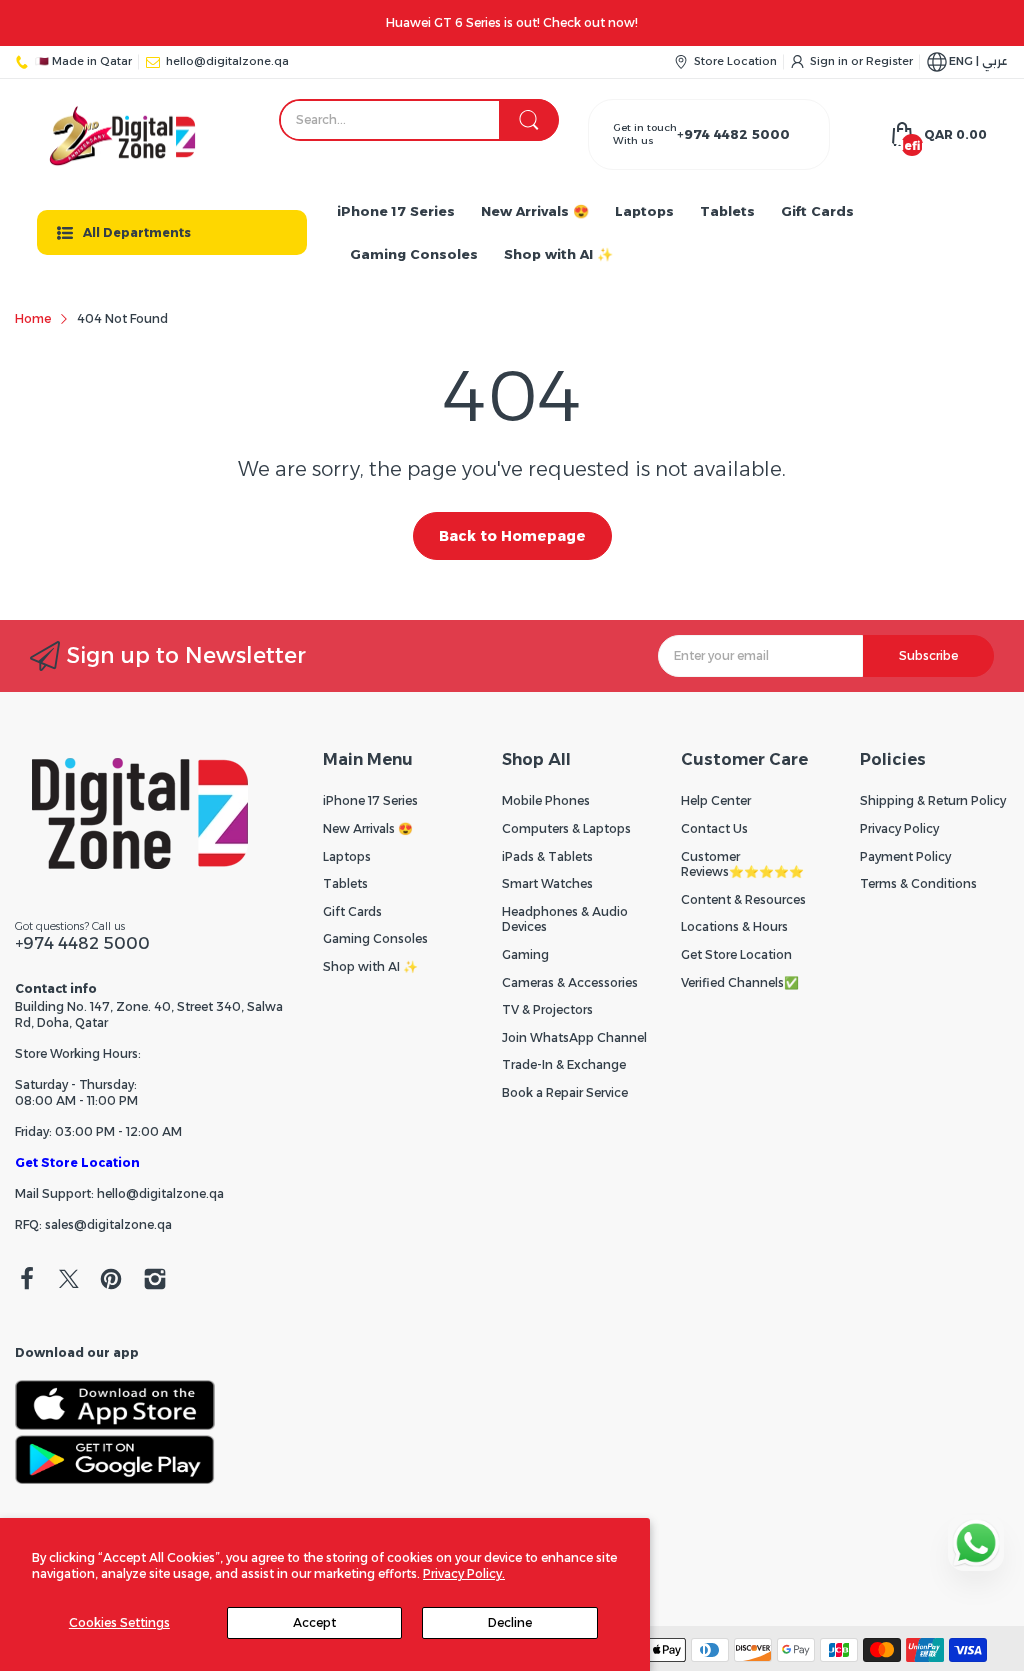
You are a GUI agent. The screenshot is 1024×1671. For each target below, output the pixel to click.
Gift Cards (352, 911)
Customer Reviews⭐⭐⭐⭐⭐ (742, 864)
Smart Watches (547, 883)
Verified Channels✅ (740, 982)
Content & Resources (743, 899)
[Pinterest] (111, 1281)
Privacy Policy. (464, 1573)
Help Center (716, 800)
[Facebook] (27, 1281)
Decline (510, 1622)
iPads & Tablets (547, 856)
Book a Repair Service (565, 1092)
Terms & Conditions (918, 883)
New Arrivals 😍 (368, 828)
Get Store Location (77, 1162)
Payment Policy (905, 856)
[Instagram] (155, 1281)
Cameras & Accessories (570, 982)
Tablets (345, 883)
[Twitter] (69, 1281)
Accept (314, 1622)
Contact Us (714, 828)
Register (889, 61)
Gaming (525, 954)
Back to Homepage (512, 536)
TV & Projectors (547, 1009)
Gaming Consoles (375, 938)
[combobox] (418, 120)
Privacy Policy (899, 828)
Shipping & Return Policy (933, 800)
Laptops (347, 856)
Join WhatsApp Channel (574, 1037)
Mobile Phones (546, 800)
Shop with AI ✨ (370, 966)
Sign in (830, 61)
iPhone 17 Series (370, 800)
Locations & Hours (734, 926)
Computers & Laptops (566, 828)
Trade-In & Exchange (564, 1064)
